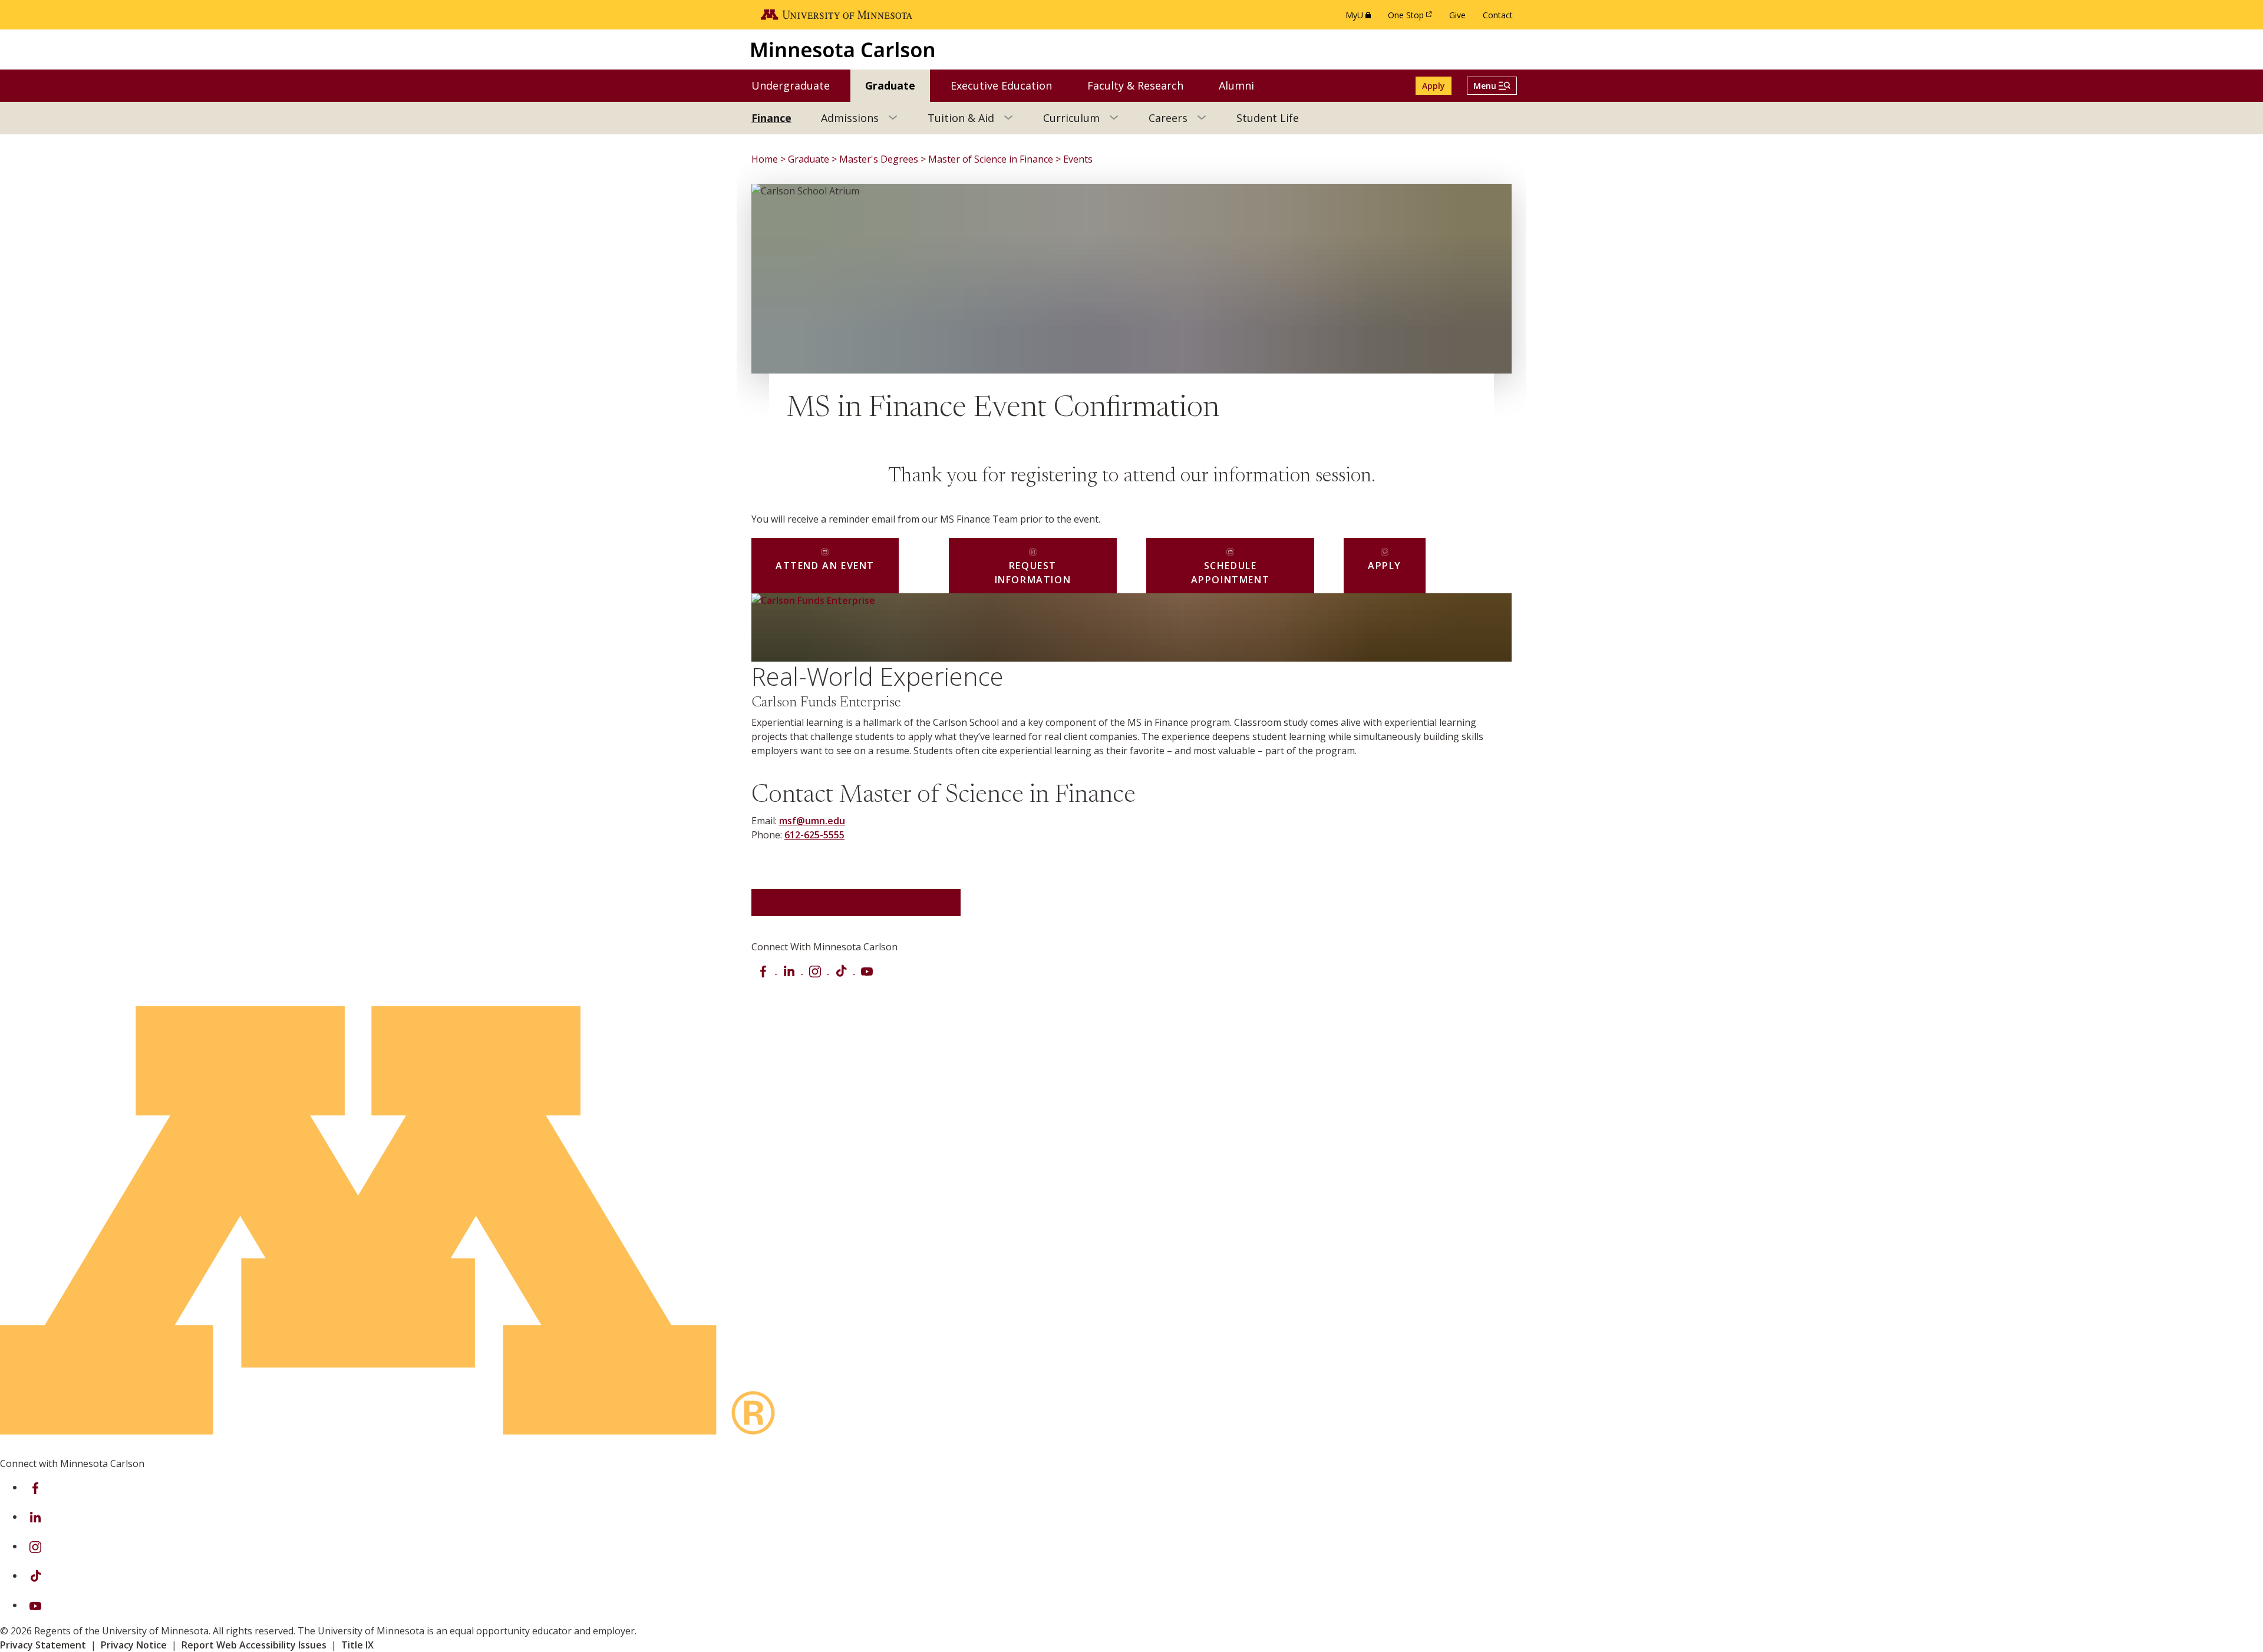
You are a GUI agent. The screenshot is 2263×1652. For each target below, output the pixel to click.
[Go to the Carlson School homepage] (843, 49)
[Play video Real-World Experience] (786, 627)
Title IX (357, 1645)
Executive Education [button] (1009, 85)
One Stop (1412, 18)
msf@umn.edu (812, 821)
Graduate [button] (898, 85)
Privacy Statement (43, 1645)
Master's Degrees (879, 159)
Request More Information (856, 903)
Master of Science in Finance (991, 159)
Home (765, 159)
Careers (1168, 118)
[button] (1492, 86)
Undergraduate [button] (798, 85)
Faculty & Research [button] (1143, 85)
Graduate (809, 159)
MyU (1360, 18)
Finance (771, 118)
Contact (1498, 15)
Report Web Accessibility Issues (254, 1645)
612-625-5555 (814, 835)
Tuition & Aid (961, 118)
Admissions (850, 118)
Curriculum (1071, 118)
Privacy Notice (134, 1645)
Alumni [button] (1244, 85)
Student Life (1268, 118)
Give (1457, 15)
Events (1078, 159)
